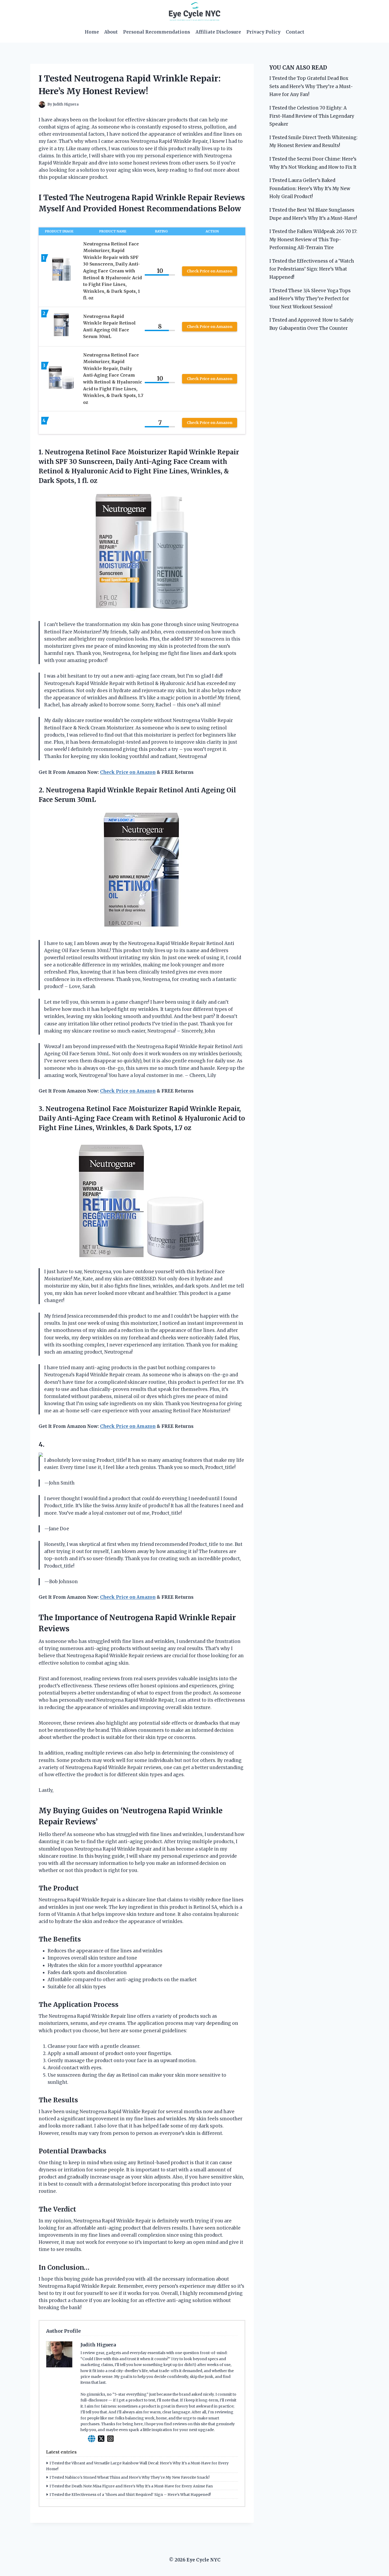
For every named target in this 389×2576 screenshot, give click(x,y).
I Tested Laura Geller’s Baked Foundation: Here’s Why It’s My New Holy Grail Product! (310, 188)
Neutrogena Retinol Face (85, 452)
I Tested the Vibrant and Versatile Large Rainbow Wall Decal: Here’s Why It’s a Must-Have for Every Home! (137, 2466)
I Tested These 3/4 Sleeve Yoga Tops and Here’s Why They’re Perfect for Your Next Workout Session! (310, 299)
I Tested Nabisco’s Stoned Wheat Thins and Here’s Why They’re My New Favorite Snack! (130, 2477)
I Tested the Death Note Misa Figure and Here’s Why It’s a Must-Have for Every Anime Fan (131, 2486)
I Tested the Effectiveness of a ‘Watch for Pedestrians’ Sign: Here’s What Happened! (312, 269)
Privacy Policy (263, 32)
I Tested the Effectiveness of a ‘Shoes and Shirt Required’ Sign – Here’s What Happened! (130, 2495)
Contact (295, 32)
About (111, 32)
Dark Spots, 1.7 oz (164, 1128)
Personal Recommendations (157, 32)
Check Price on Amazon (210, 271)
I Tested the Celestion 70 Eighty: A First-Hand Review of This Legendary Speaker (312, 116)
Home (92, 32)
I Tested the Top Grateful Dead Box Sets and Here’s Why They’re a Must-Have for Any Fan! (311, 86)
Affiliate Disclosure (218, 32)
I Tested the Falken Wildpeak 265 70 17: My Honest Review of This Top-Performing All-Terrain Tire (313, 239)
